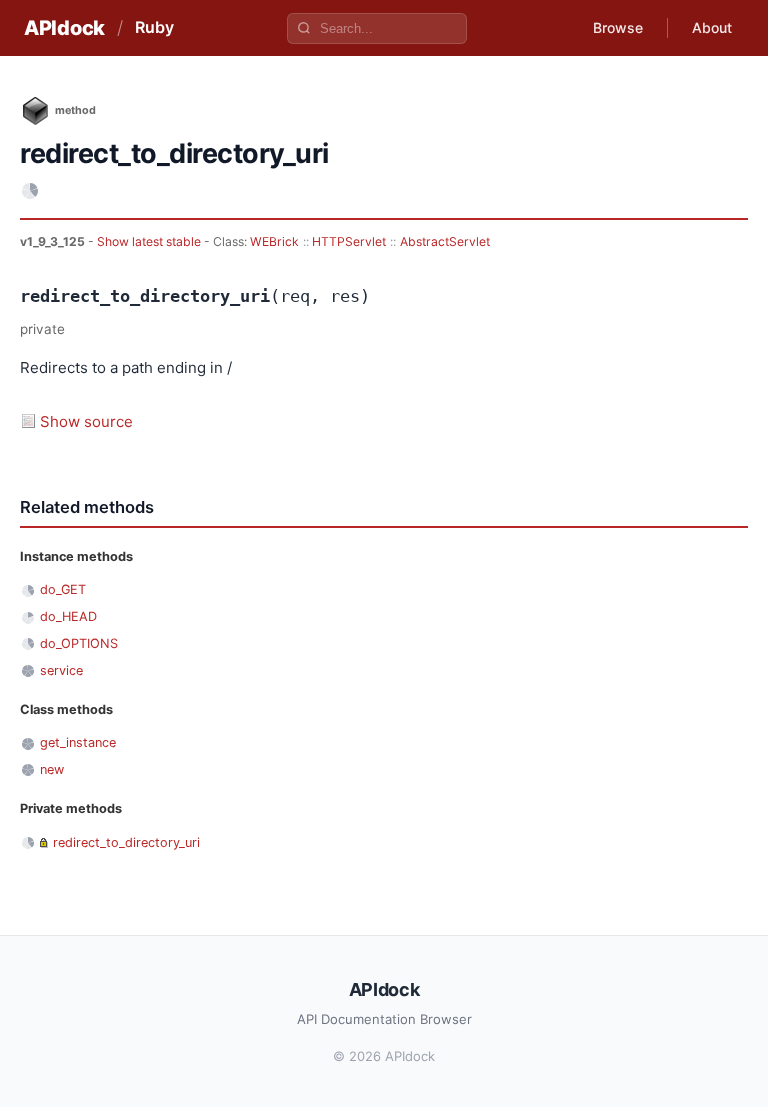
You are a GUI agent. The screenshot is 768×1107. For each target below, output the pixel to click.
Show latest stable (150, 241)
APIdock (64, 28)
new (52, 769)
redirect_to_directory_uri (126, 842)
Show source (86, 421)
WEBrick (274, 241)
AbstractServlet (445, 241)
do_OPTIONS (79, 643)
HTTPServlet (349, 241)
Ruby (154, 27)
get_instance (78, 742)
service (61, 670)
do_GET (63, 589)
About (712, 27)
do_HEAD (68, 616)
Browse (618, 27)
